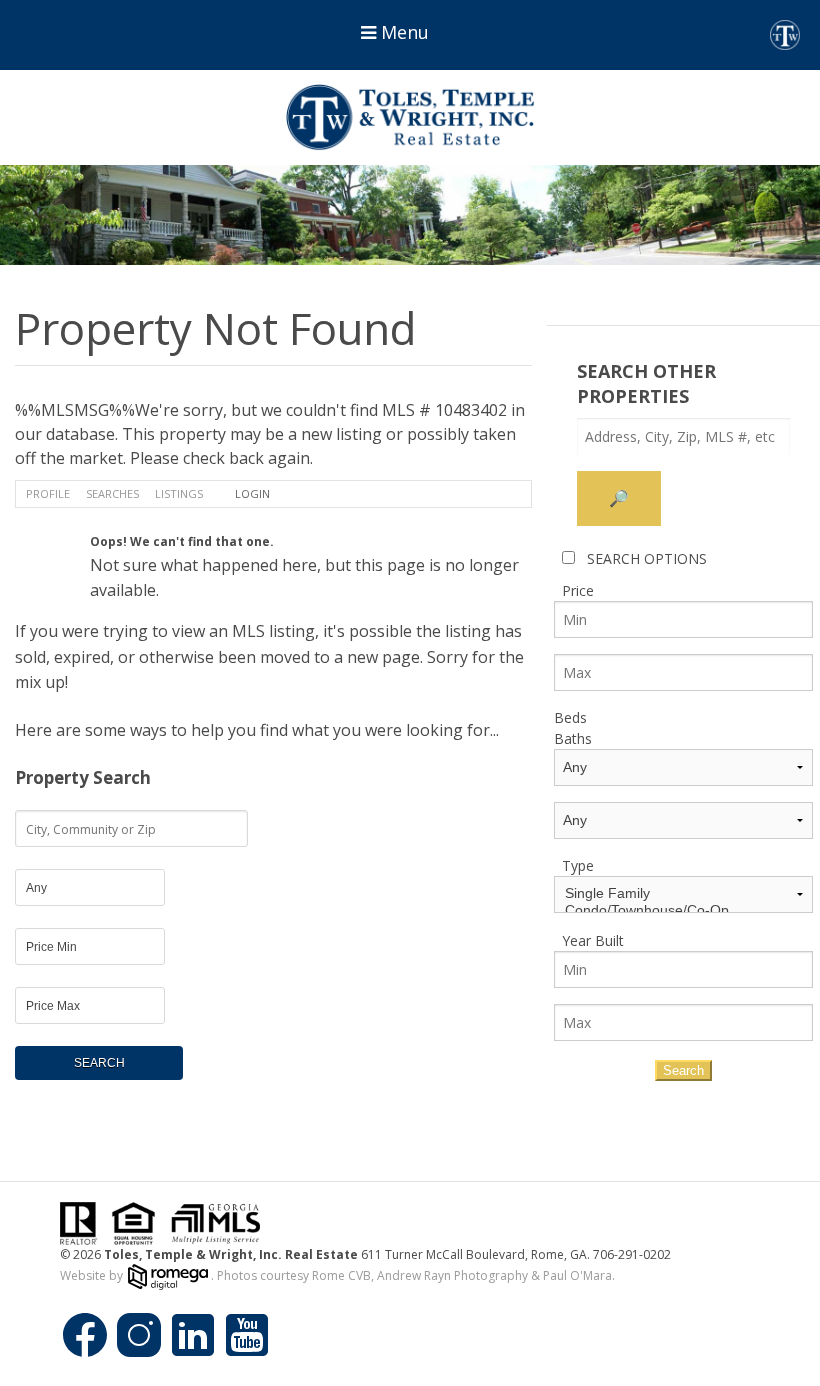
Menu (402, 32)
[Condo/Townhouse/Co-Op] (683, 910)
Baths (573, 738)
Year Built (593, 940)
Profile (48, 493)
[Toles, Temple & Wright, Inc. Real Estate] (410, 117)
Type (578, 865)
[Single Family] (683, 893)
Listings (179, 493)
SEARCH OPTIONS (647, 558)
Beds (570, 717)
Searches (112, 493)
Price (578, 590)
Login (252, 493)
